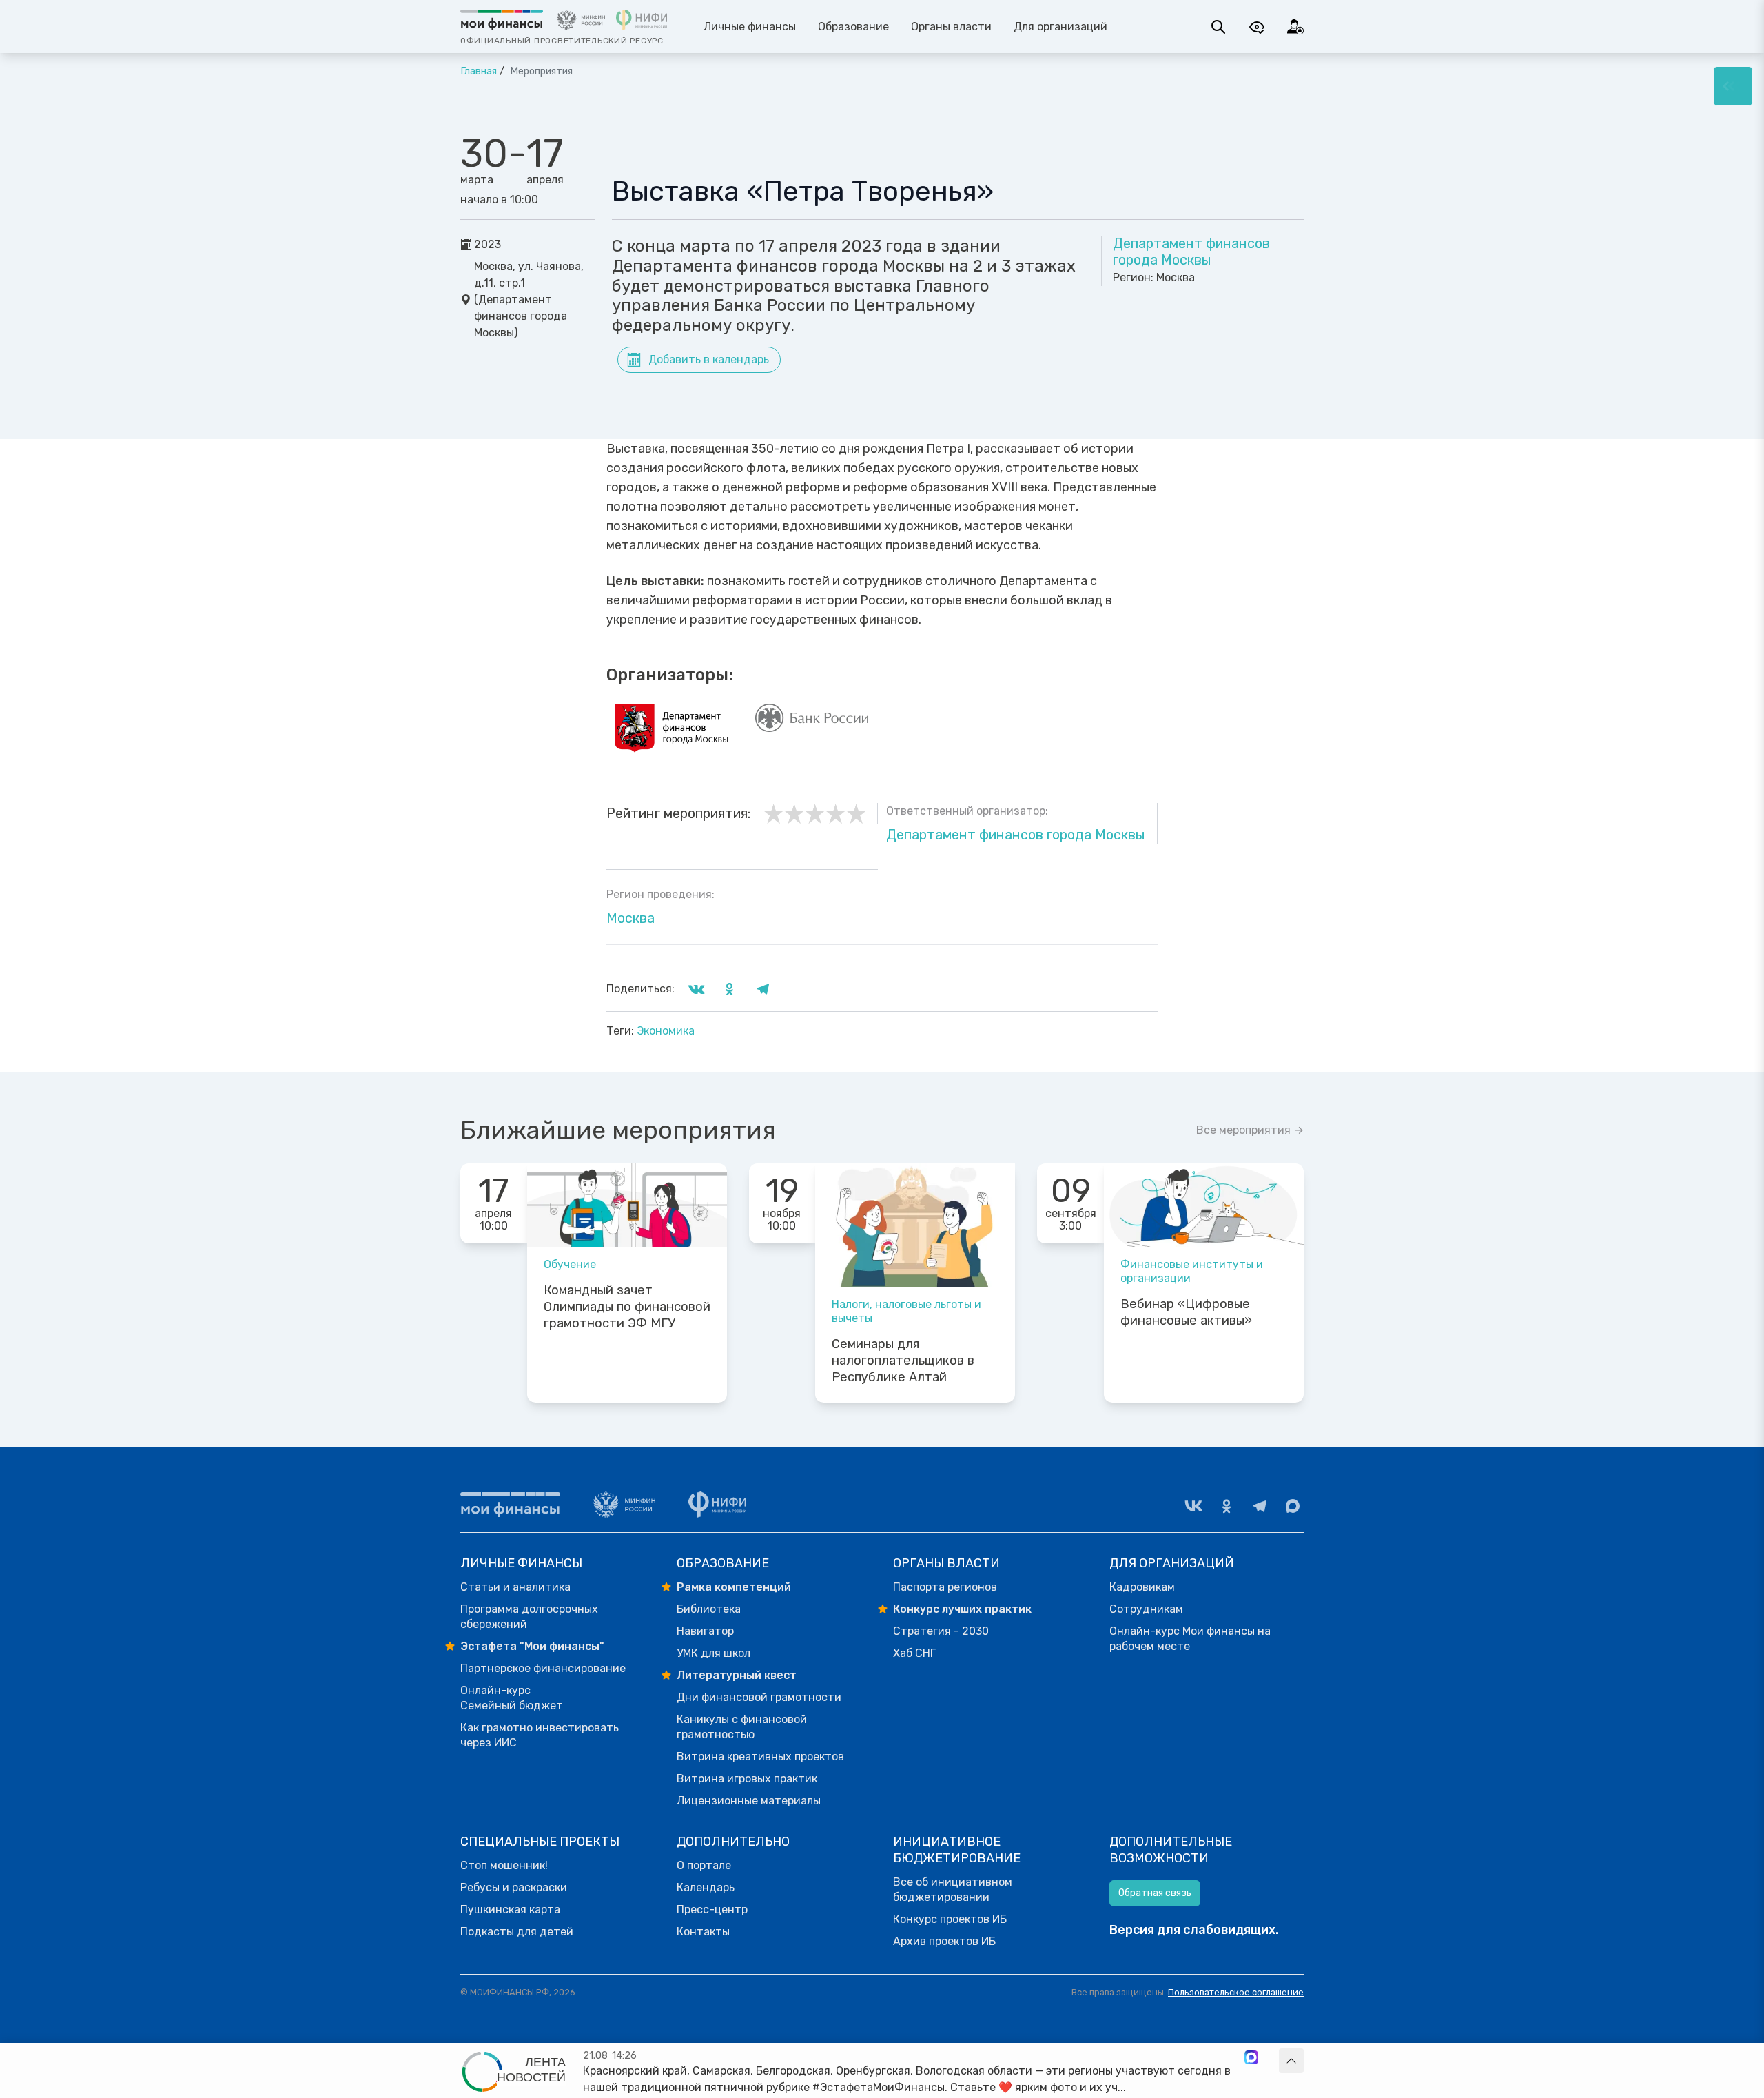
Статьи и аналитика (515, 1587)
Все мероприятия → (1250, 1130)
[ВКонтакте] (1193, 1506)
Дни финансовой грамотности (759, 1697)
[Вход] (1295, 27)
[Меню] (1733, 86)
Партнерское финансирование (543, 1668)
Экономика (666, 1031)
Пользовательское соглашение (1236, 1992)
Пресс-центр (712, 1909)
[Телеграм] (1260, 1506)
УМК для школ (714, 1653)
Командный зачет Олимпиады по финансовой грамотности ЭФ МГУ (627, 1307)
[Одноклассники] (1227, 1506)
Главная (479, 71)
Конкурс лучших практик (962, 1609)
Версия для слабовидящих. (1194, 1930)
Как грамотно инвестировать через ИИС (540, 1735)
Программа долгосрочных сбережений (529, 1617)
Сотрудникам (1146, 1609)
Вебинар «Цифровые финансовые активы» (1186, 1312)
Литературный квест (737, 1675)
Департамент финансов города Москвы (1191, 252)
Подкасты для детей (517, 1932)
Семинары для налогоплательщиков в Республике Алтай (903, 1361)
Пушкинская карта (510, 1909)
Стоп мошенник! (504, 1865)
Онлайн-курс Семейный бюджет (512, 1698)
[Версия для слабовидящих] (1257, 27)
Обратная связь (1155, 1893)
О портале (704, 1865)
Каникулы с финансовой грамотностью (742, 1727)
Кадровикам (1142, 1587)
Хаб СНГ (914, 1653)
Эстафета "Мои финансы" (532, 1646)
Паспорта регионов (945, 1587)
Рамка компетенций (734, 1587)
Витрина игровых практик (747, 1779)
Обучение (570, 1264)
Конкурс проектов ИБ (950, 1919)
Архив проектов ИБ (944, 1941)
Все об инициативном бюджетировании (953, 1890)
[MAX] (1293, 1506)
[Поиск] (1218, 27)
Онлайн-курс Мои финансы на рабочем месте (1190, 1639)
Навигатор (705, 1631)
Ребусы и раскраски (514, 1887)
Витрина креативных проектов (760, 1756)
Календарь (706, 1887)
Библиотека (709, 1609)
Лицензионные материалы (749, 1801)
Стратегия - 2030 (941, 1631)
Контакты (703, 1932)
